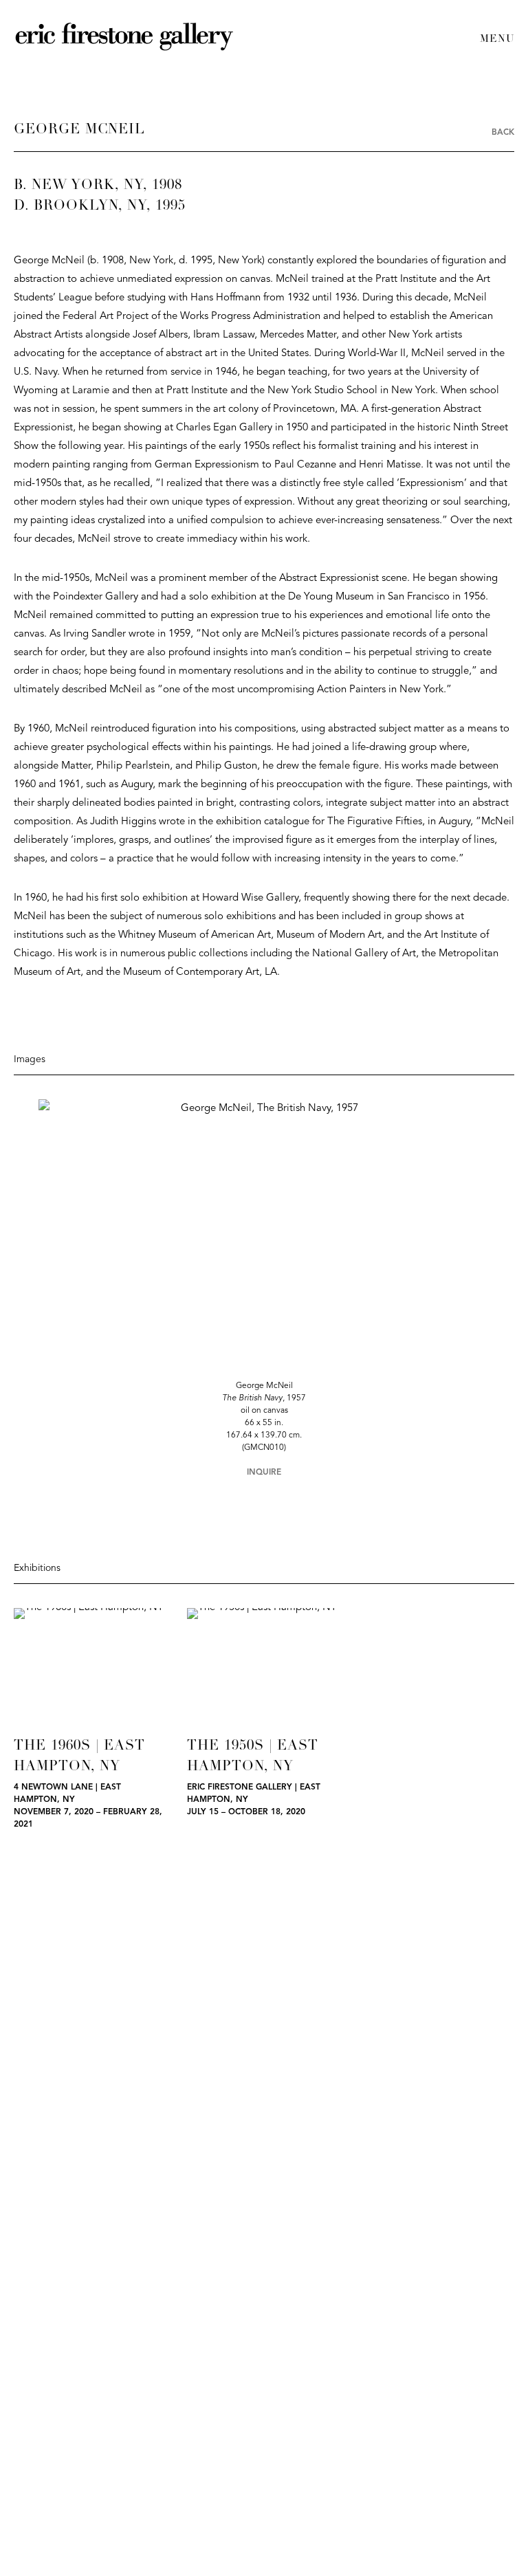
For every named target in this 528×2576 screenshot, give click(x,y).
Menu (497, 40)
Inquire (264, 1473)
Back (503, 133)
